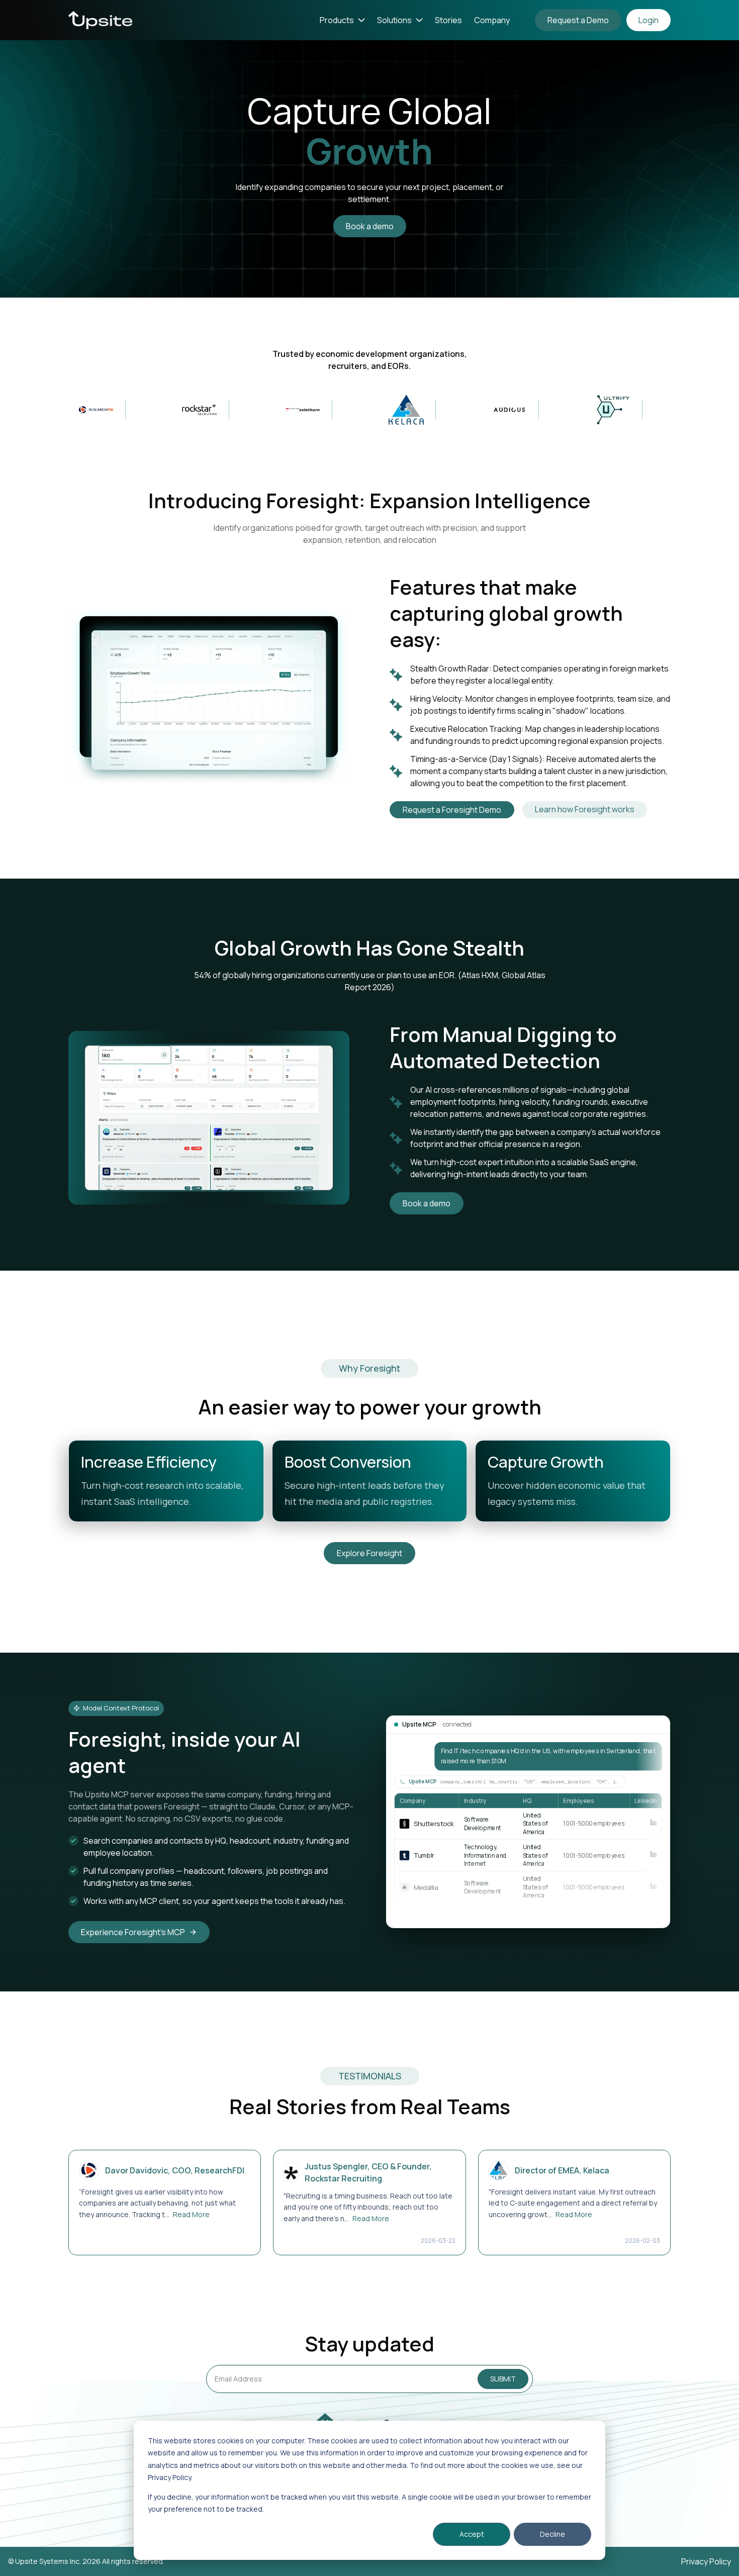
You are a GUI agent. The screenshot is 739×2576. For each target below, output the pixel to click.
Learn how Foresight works (585, 809)
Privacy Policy (706, 2561)
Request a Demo (578, 20)
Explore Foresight (369, 1553)
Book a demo (370, 226)
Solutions (394, 20)
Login (649, 20)
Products (337, 20)
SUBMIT (503, 2379)
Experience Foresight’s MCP (133, 1932)
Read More (191, 2214)
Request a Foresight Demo (452, 810)
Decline (552, 2534)
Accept (472, 2534)
